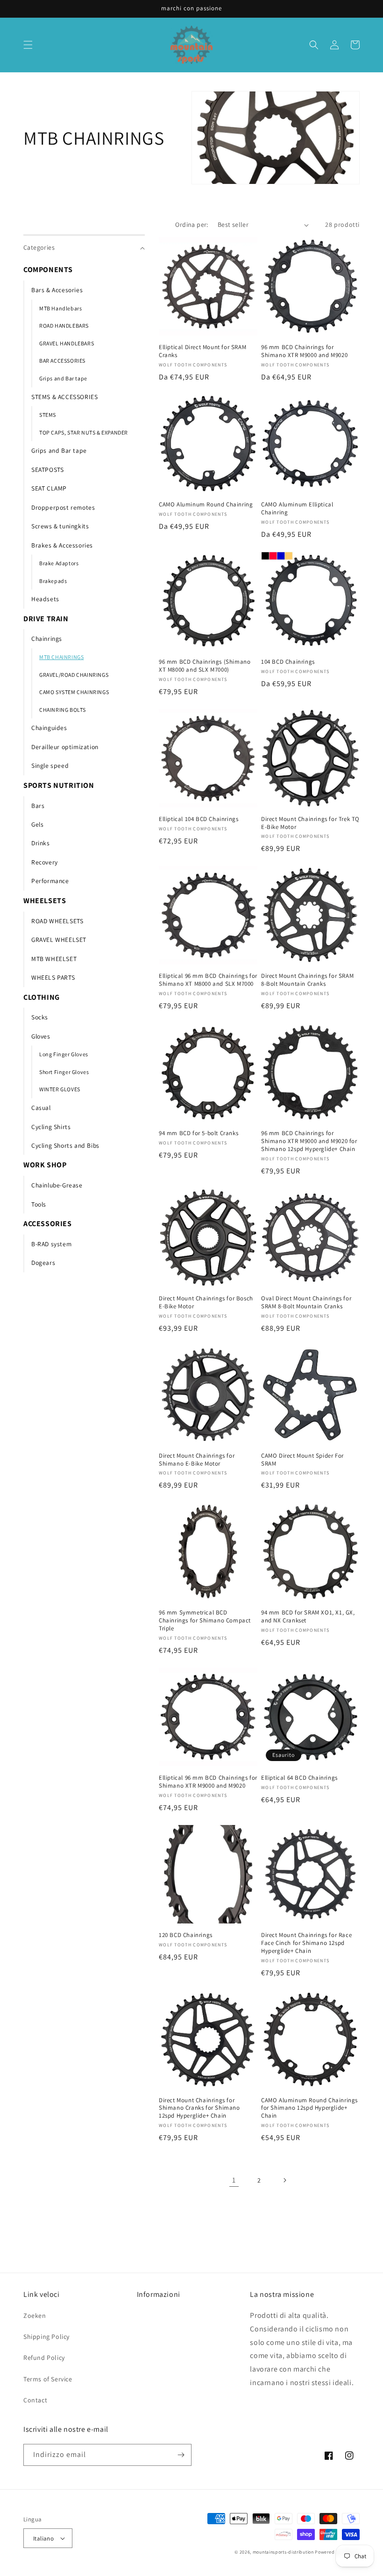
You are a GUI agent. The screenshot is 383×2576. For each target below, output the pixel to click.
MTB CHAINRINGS (61, 657)
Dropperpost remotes (63, 507)
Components (48, 270)
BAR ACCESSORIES (62, 361)
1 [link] (234, 2180)
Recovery (45, 862)
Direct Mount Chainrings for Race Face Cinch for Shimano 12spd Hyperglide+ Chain (306, 1943)
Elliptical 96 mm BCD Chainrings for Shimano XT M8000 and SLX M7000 (208, 980)
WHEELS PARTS (53, 977)
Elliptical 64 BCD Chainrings (299, 1778)
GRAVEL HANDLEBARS (67, 343)
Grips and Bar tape (63, 378)
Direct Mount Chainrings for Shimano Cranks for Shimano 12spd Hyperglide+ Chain (199, 2108)
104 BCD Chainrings (288, 662)
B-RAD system (51, 1244)
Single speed (50, 765)
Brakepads (53, 581)
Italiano (43, 2538)
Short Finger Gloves (64, 1072)
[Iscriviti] (181, 2455)
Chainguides (49, 728)
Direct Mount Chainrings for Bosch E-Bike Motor (206, 1302)
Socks (40, 1017)
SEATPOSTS (47, 470)
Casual (41, 1108)
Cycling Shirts (51, 1127)
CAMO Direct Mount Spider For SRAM (302, 1460)
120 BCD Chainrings (186, 1935)
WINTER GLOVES (60, 1089)
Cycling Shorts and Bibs (65, 1145)
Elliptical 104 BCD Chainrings (199, 819)
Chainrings (47, 639)
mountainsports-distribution (283, 2552)
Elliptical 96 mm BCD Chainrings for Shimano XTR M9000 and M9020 (208, 1782)
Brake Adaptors (59, 563)
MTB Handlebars (60, 308)
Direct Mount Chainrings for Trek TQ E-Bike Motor (310, 823)
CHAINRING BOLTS (63, 710)
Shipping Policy (46, 2337)
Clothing (42, 997)
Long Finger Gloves (64, 1054)
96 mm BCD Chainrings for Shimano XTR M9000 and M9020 (304, 351)
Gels (37, 824)
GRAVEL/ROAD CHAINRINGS (74, 675)
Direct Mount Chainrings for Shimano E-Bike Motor (197, 1460)
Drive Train (46, 619)
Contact (35, 2400)
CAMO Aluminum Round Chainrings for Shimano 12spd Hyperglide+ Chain (309, 2108)
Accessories (48, 1224)
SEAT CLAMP (49, 488)
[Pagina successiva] (284, 2180)
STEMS (48, 415)
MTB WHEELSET (54, 959)
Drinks (41, 843)
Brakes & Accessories (62, 545)
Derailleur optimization (65, 747)
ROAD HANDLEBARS (64, 326)
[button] (28, 45)
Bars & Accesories (57, 290)
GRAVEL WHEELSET (59, 940)
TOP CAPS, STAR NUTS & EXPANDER (84, 432)
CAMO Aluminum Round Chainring (206, 505)
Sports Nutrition (59, 785)
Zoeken (35, 2316)
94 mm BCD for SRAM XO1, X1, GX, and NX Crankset (308, 1617)
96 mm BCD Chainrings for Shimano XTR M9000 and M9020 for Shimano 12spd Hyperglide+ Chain (309, 1141)
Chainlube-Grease (57, 1185)
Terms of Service (48, 2379)
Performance (50, 881)
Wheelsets (45, 901)
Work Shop (45, 1165)
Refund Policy (44, 2358)
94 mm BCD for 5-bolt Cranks (199, 1133)
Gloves (41, 1036)
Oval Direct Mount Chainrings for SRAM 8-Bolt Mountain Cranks (306, 1302)
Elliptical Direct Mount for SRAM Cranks (202, 351)
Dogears (43, 1263)
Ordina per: (191, 225)
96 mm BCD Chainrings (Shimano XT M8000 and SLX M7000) (205, 666)
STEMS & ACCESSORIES (64, 397)
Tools (39, 1204)
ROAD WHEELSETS (57, 921)
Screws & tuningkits (60, 526)
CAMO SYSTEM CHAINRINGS (74, 692)
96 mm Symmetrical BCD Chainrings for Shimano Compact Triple (205, 1621)
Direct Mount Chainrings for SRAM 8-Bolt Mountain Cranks (307, 980)
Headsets (45, 599)
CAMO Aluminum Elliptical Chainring (297, 509)
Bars (38, 806)
